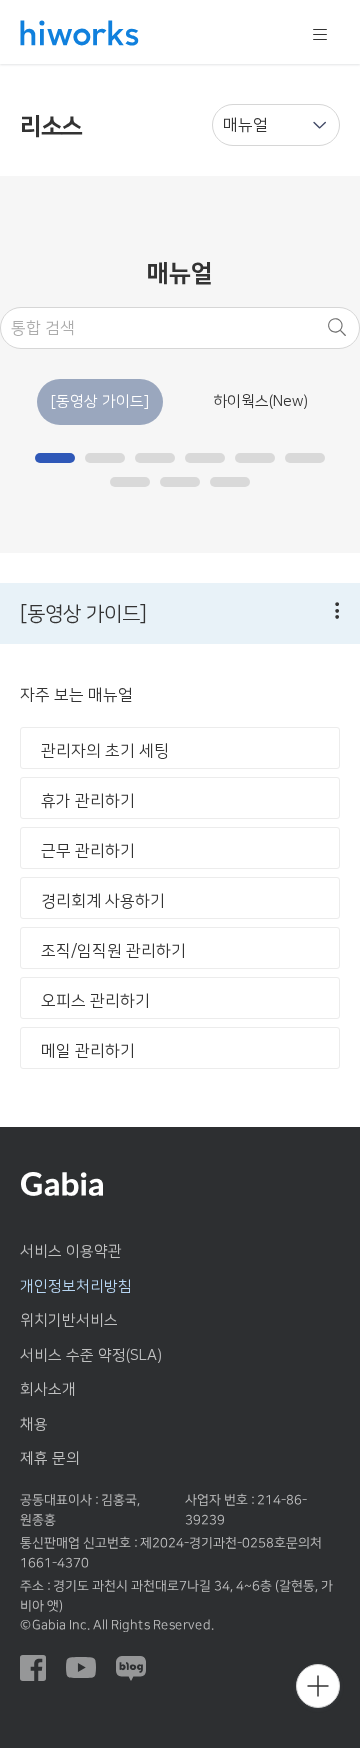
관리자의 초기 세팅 (105, 751)
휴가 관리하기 (88, 801)
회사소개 (48, 1389)
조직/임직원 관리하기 (113, 951)
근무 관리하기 (88, 851)
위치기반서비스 (69, 1320)
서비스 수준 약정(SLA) (91, 1355)
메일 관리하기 (88, 1051)
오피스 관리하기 (95, 1001)
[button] (55, 458)
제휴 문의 (50, 1458)
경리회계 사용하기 (103, 901)
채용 (34, 1424)
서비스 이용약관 (71, 1251)
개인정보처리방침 (76, 1286)
